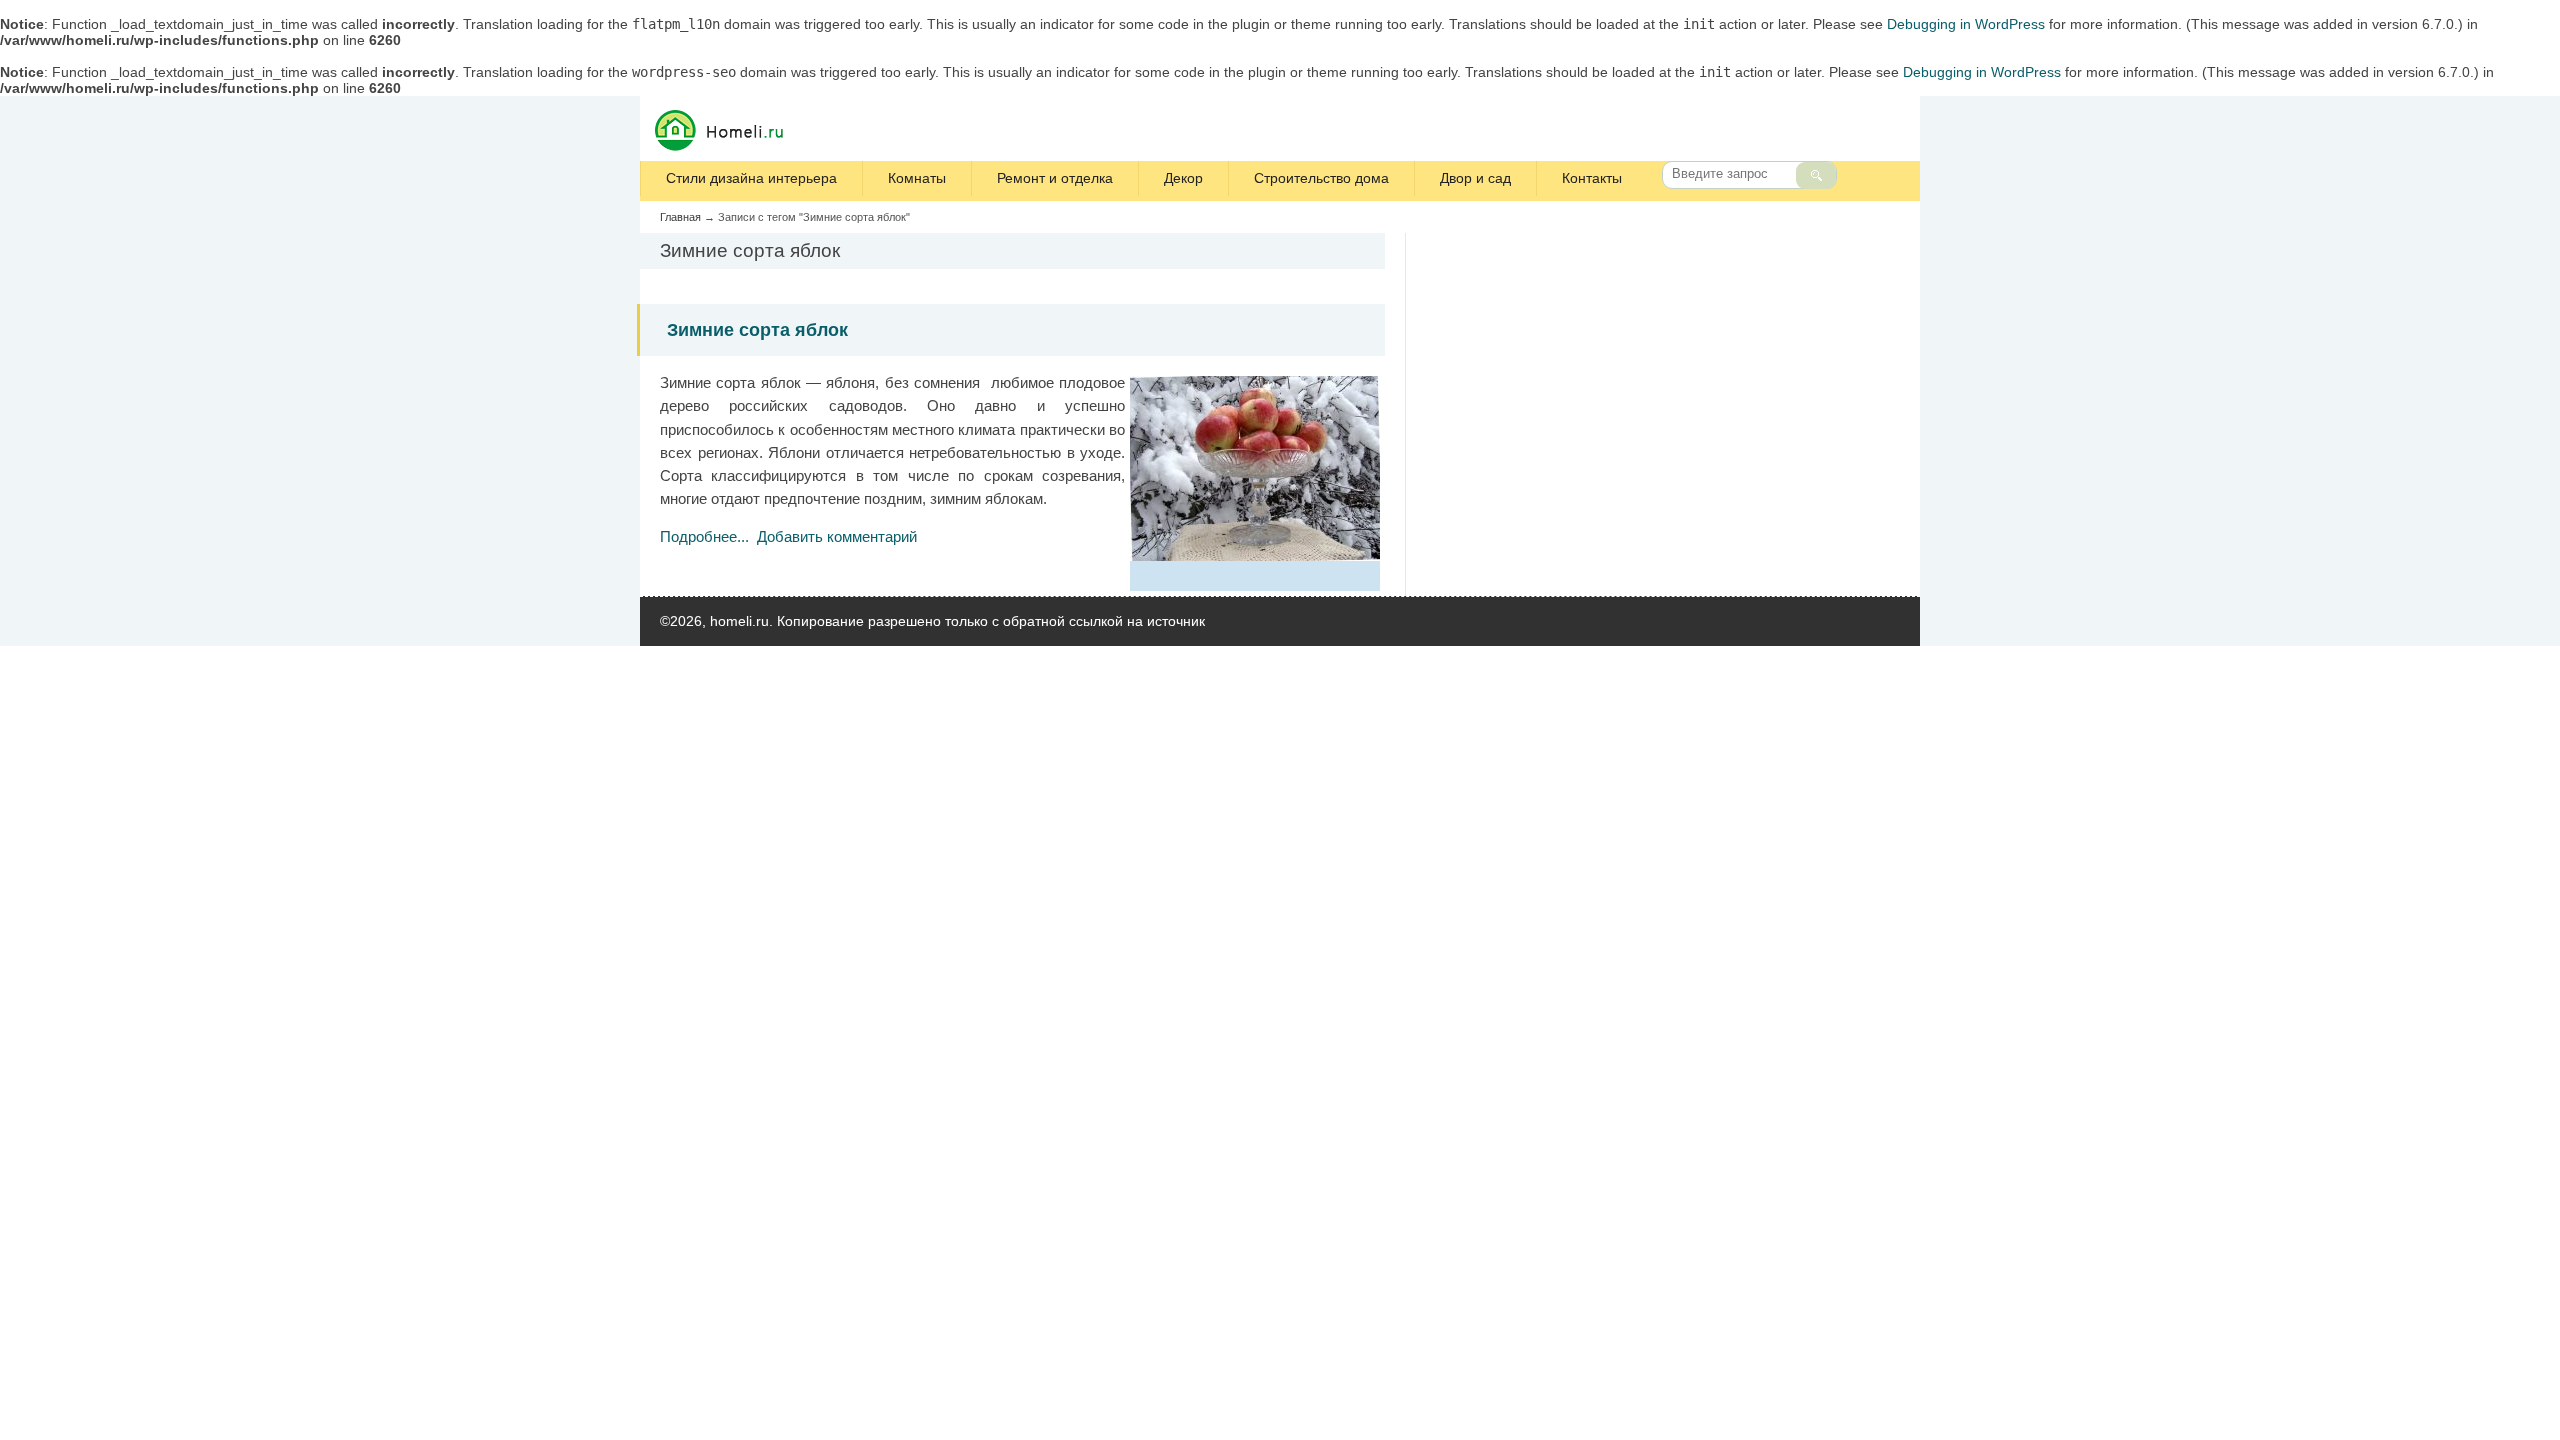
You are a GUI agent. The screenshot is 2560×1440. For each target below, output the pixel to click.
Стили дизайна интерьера (751, 178)
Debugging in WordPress (1966, 24)
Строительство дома (1321, 178)
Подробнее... (704, 536)
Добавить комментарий (837, 536)
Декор (1183, 178)
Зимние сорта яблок (757, 330)
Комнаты (917, 178)
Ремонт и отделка (1055, 178)
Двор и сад (1475, 178)
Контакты (1592, 178)
